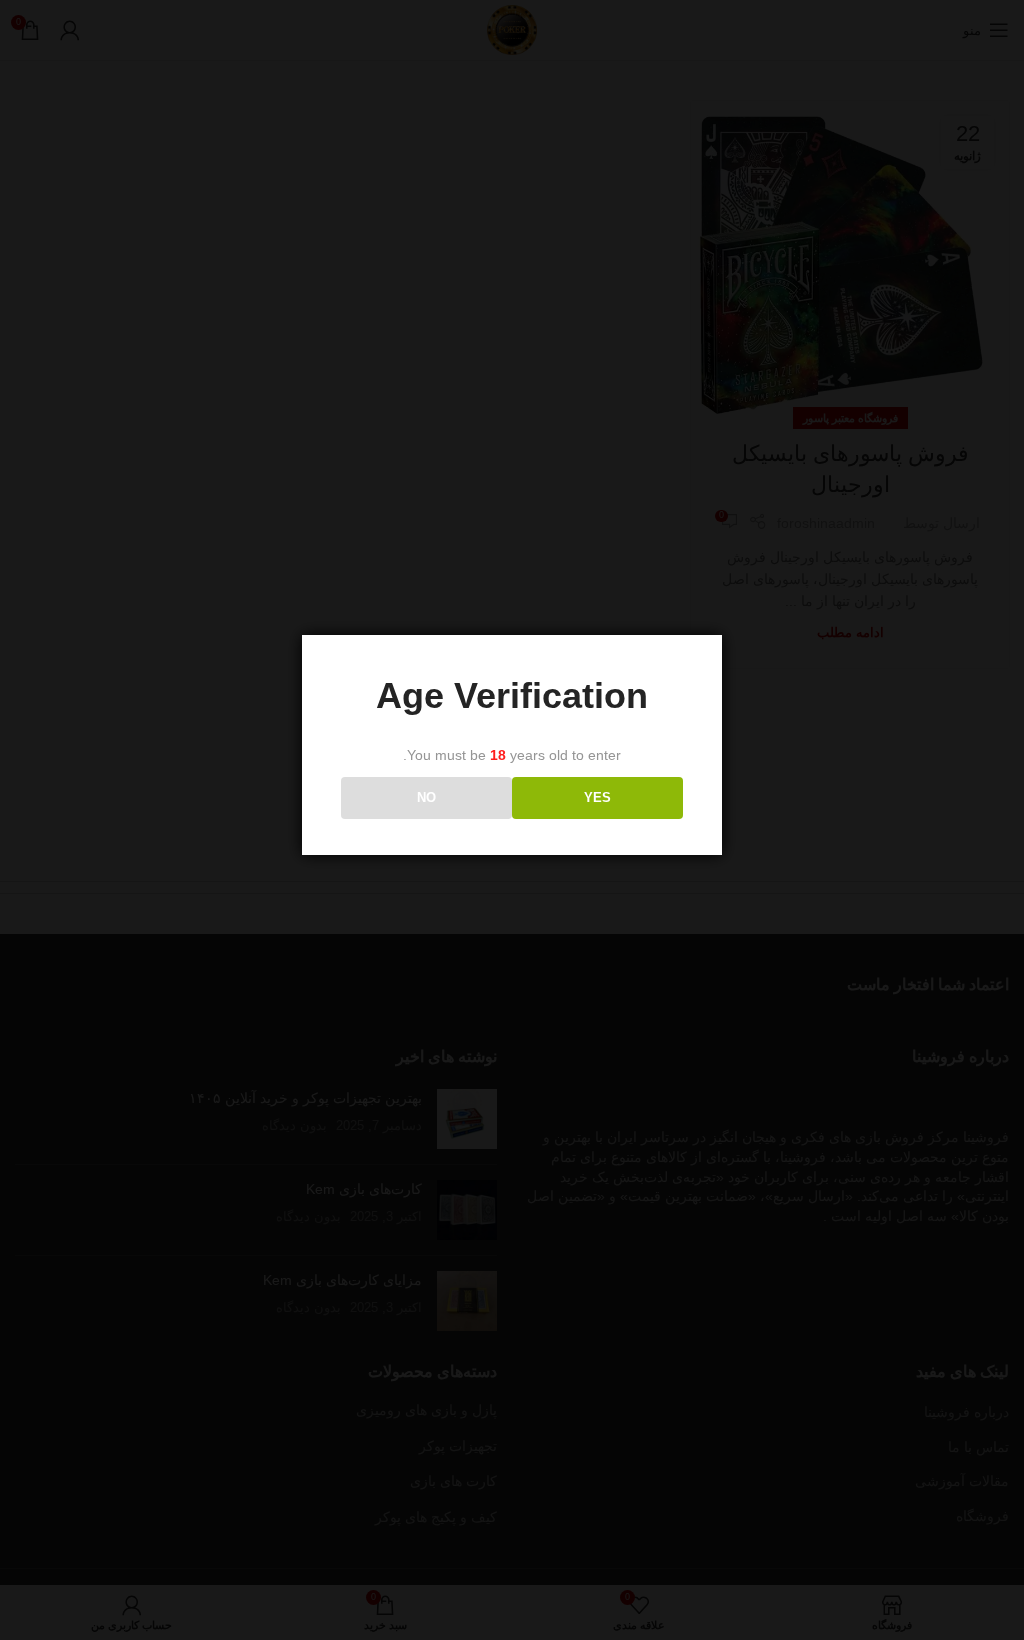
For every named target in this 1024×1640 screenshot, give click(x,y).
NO (426, 797)
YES (597, 797)
